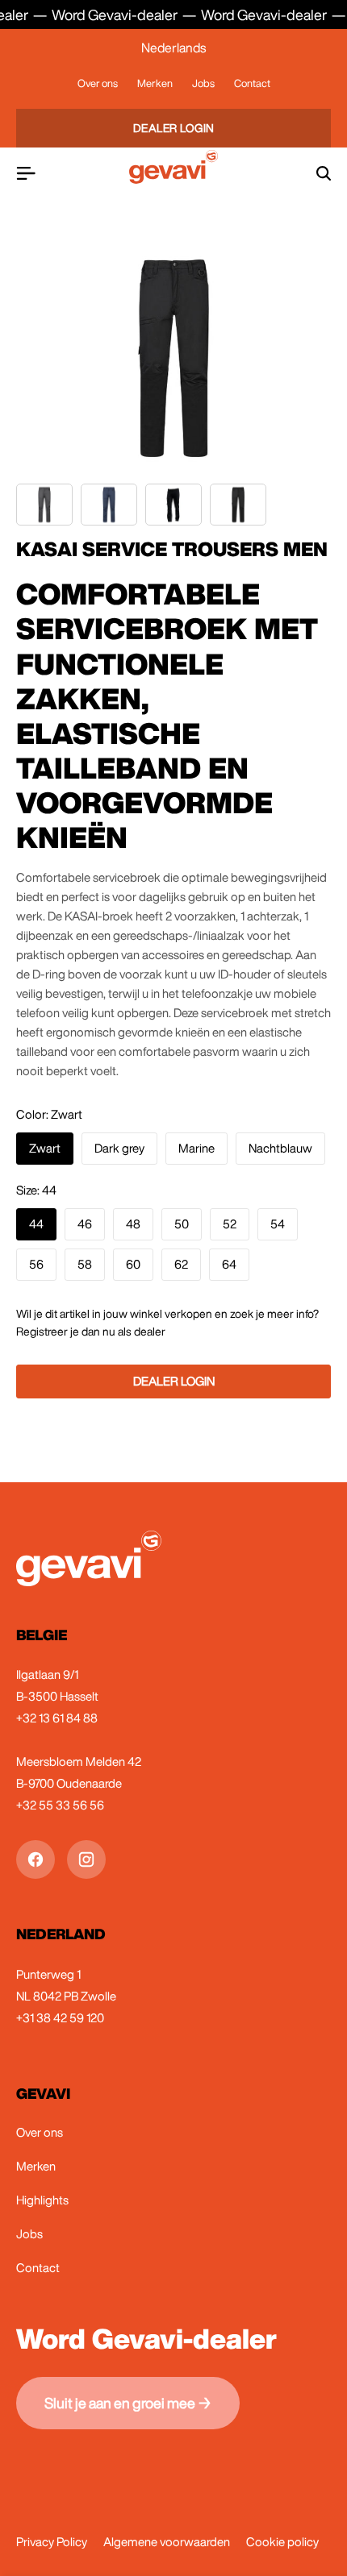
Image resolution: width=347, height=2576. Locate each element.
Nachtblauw (280, 1148)
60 (133, 1264)
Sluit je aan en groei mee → (128, 2403)
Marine (196, 1148)
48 (133, 1224)
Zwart (45, 1148)
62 (181, 1264)
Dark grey (119, 1148)
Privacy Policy (52, 2542)
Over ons (98, 83)
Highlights (42, 2200)
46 (85, 1224)
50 (182, 1224)
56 (36, 1264)
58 (85, 1264)
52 (230, 1224)
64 (229, 1264)
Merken (155, 83)
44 (36, 1224)
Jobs (203, 83)
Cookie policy (282, 2542)
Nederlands (173, 48)
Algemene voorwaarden (167, 2542)
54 (278, 1224)
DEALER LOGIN (174, 128)
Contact (252, 83)
